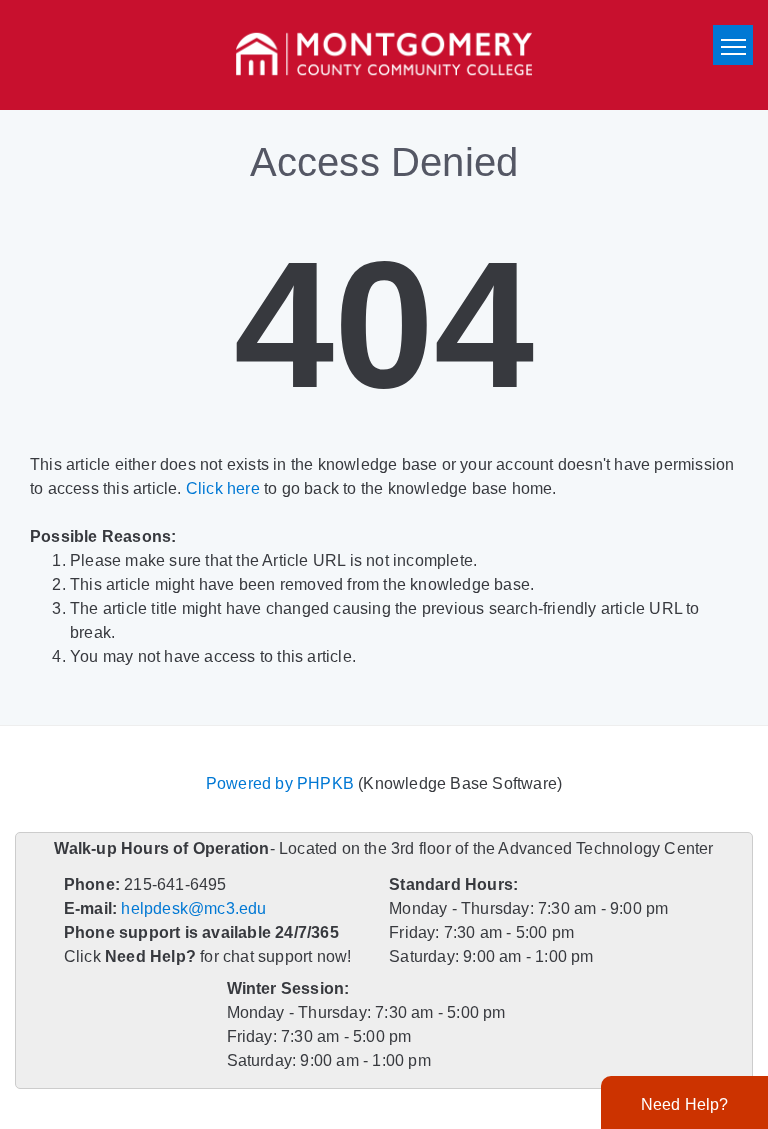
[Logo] (384, 55)
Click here (223, 488)
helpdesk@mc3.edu (193, 908)
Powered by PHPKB (280, 783)
